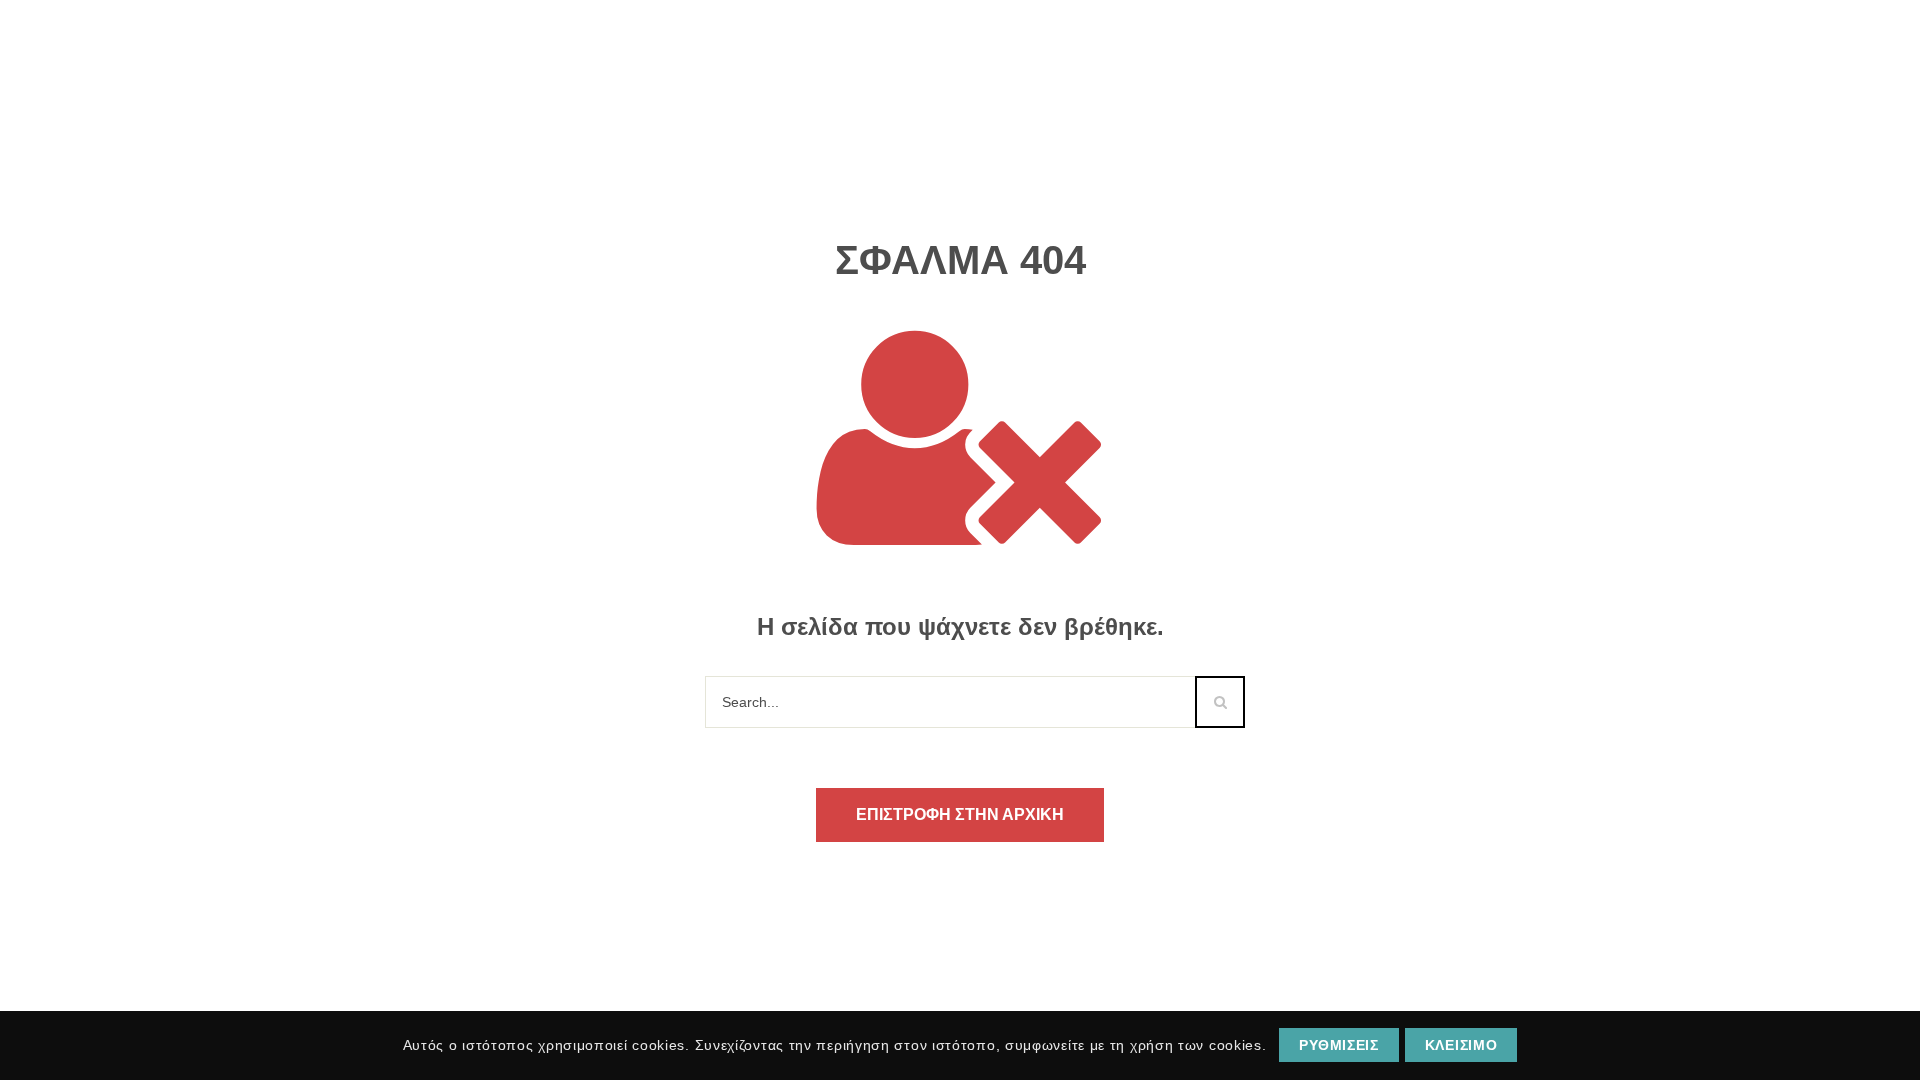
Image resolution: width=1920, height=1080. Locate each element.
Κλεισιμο (1461, 1045)
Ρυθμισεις (1338, 1045)
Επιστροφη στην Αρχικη (960, 814)
